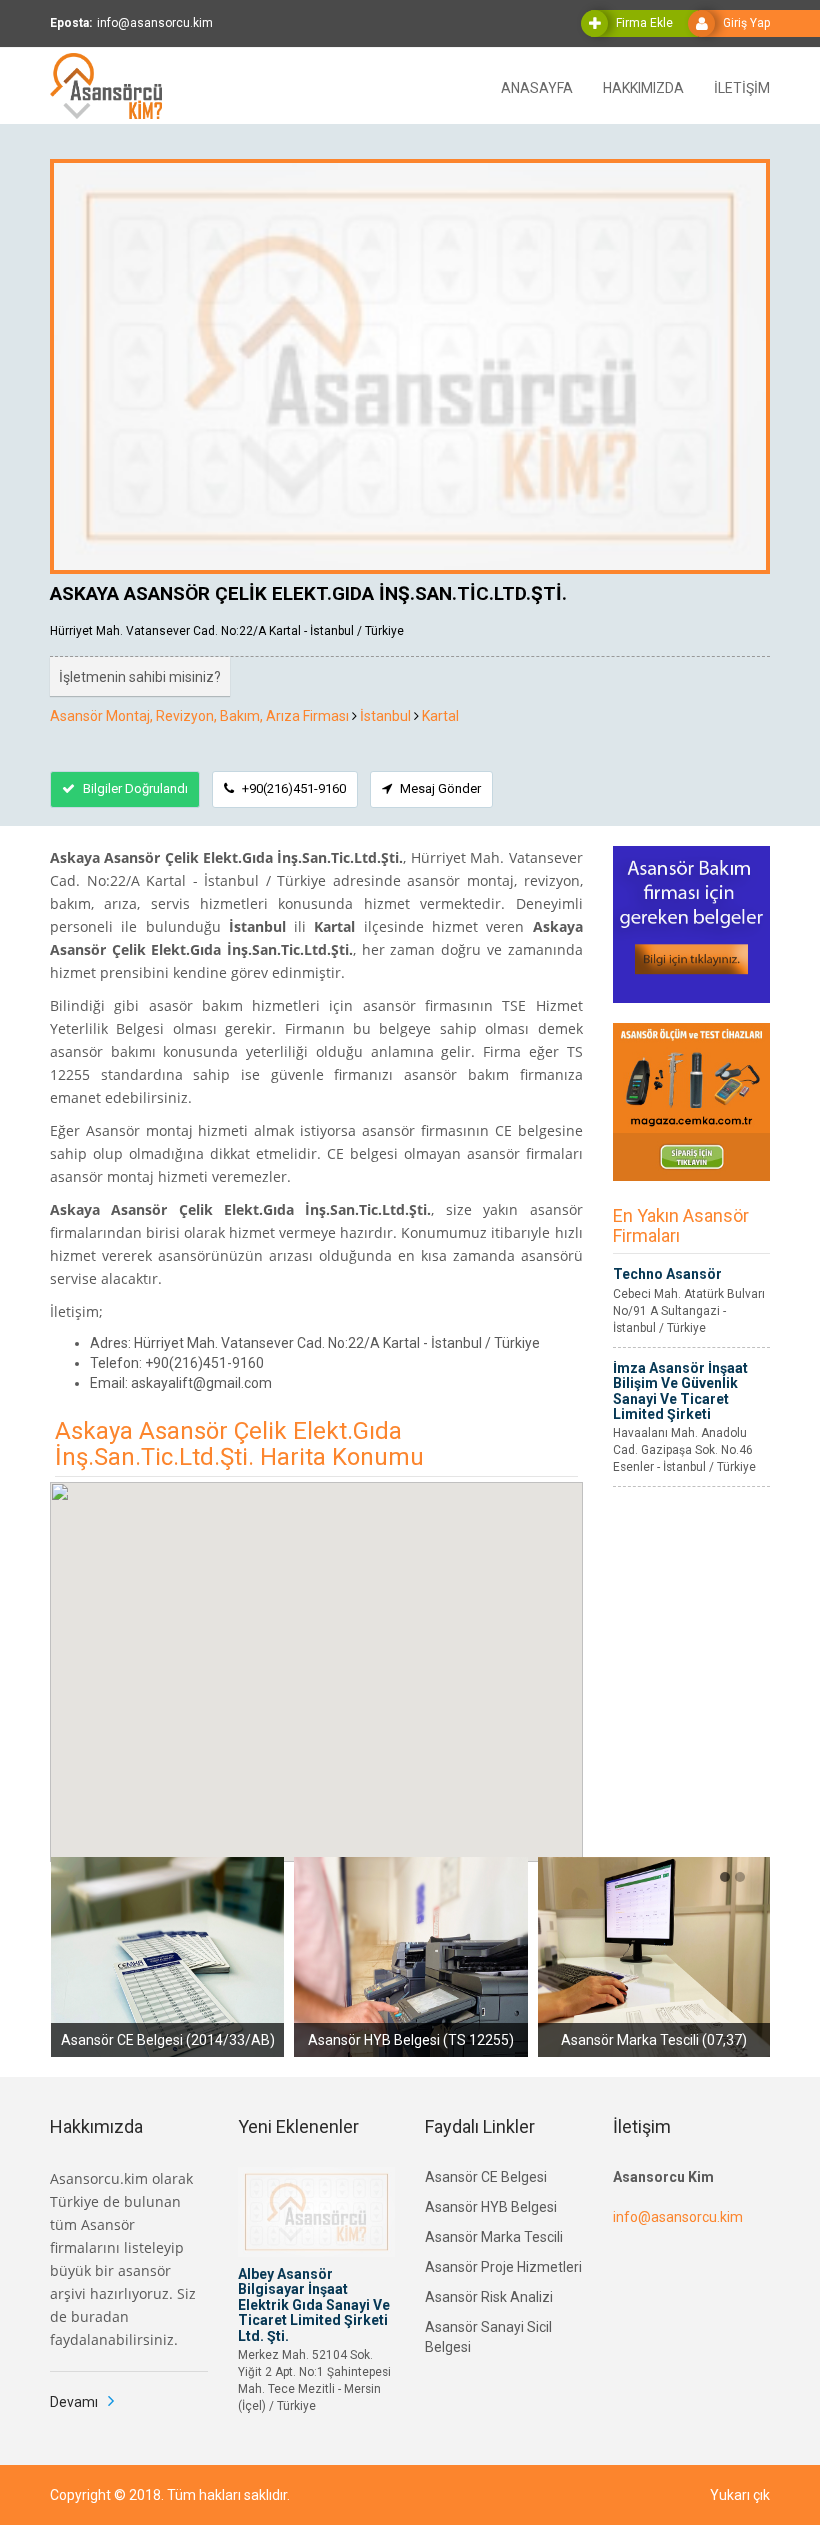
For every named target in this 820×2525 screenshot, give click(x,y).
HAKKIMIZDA (643, 86)
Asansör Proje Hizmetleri (503, 2267)
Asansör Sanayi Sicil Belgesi (488, 2337)
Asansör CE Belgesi (486, 2177)
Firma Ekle (644, 23)
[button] (725, 1877)
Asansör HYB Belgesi (491, 2207)
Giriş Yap (746, 23)
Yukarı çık (740, 2495)
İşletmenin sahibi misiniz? (140, 677)
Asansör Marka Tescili (494, 2237)
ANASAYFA (537, 86)
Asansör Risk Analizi (489, 2297)
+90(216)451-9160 (292, 788)
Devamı (74, 2402)
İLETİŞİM (742, 86)
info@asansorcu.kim (678, 2217)
